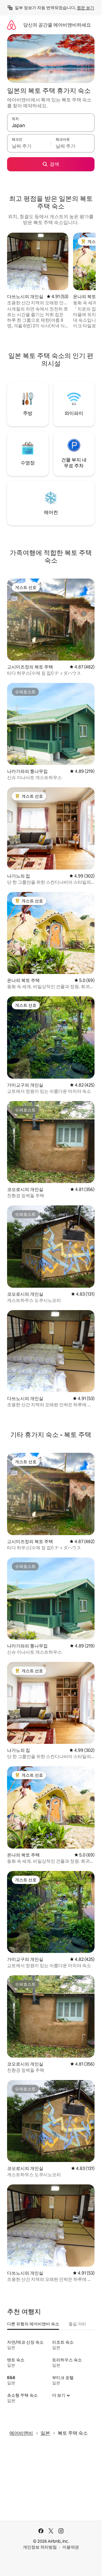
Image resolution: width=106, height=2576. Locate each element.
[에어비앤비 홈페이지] (11, 25)
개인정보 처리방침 (40, 2547)
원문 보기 (86, 8)
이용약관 (71, 2547)
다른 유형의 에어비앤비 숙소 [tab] (33, 2324)
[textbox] (29, 146)
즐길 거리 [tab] (77, 2324)
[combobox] (51, 125)
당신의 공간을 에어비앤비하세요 (57, 25)
